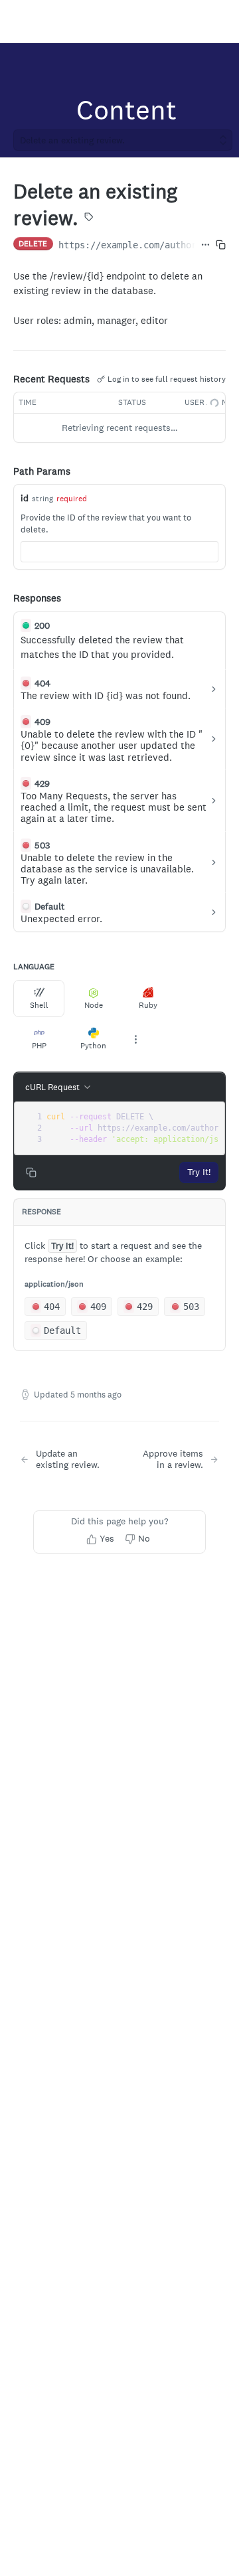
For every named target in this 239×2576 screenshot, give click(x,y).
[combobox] (119, 552)
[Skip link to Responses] (4, 599)
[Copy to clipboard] (221, 245)
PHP (39, 1046)
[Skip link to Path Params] (4, 471)
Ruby (148, 1005)
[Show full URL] (205, 245)
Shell (39, 1005)
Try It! (199, 1172)
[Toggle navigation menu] (24, 21)
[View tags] (89, 218)
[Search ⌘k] (222, 21)
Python (93, 1046)
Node (94, 1005)
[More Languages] (135, 1040)
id (25, 498)
